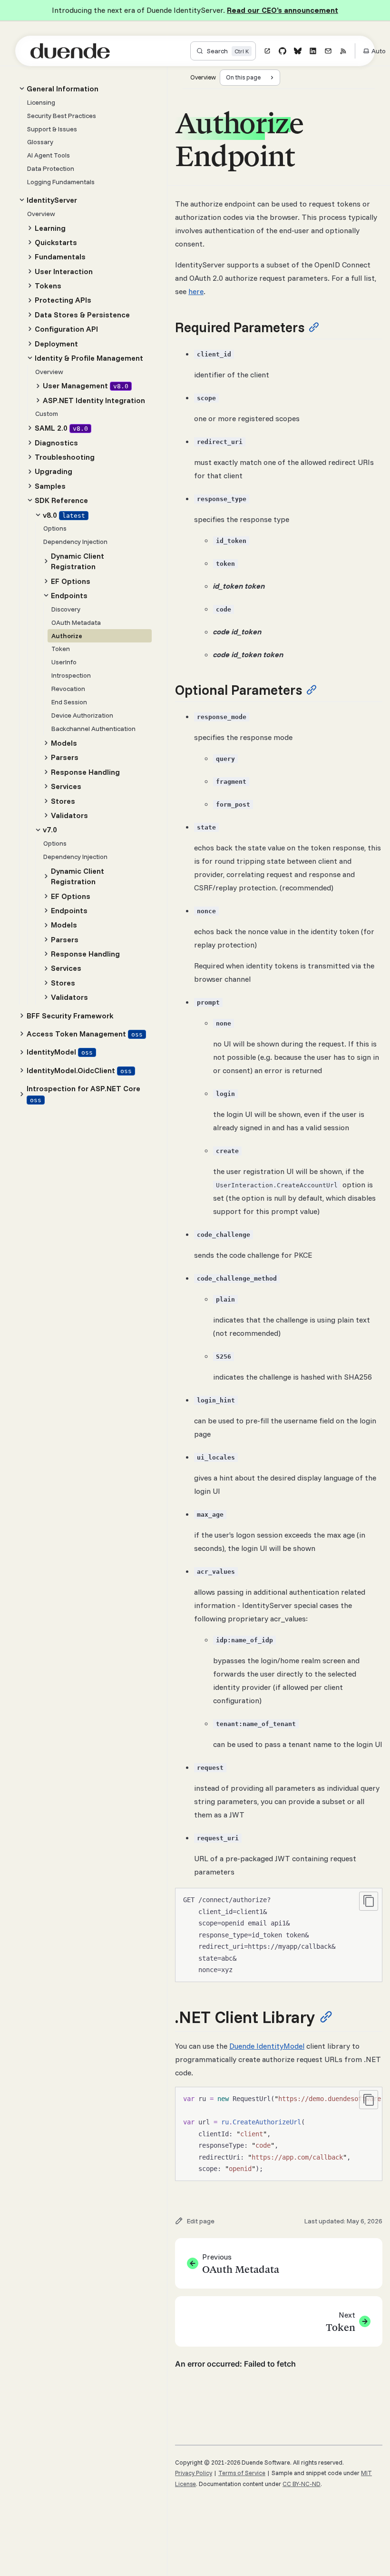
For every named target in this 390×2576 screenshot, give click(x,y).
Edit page (201, 2221)
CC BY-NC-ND (302, 2484)
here (196, 291)
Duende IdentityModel (267, 2046)
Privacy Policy (194, 2473)
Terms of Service (242, 2473)
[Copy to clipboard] (369, 1901)
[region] (279, 2134)
